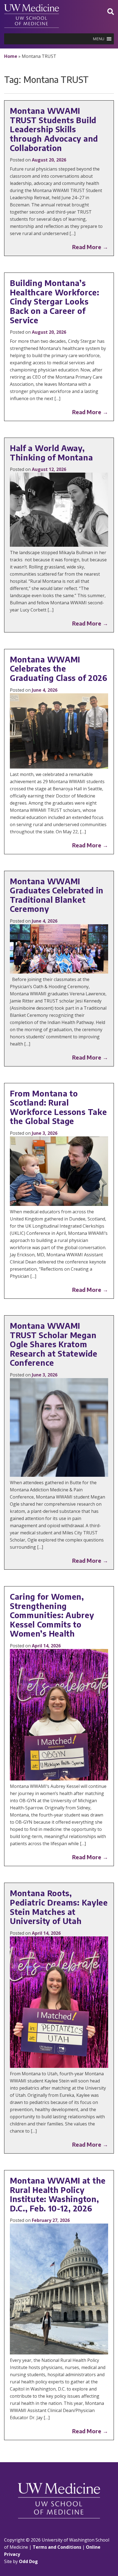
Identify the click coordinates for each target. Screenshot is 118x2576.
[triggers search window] (111, 11)
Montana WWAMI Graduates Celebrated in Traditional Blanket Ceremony (57, 895)
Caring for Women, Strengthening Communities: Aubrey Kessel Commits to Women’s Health (52, 1615)
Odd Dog (28, 2561)
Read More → (90, 247)
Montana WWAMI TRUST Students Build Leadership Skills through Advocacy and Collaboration (54, 129)
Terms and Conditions (57, 2547)
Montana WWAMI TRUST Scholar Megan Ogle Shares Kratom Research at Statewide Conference (54, 1344)
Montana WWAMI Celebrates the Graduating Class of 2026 (59, 669)
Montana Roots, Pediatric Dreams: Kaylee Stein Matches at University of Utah (59, 1907)
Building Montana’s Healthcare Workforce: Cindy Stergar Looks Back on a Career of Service (55, 301)
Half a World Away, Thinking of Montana (51, 453)
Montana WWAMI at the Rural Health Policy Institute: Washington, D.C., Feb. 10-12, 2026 (58, 2194)
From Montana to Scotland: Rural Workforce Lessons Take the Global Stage (58, 1107)
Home (11, 56)
